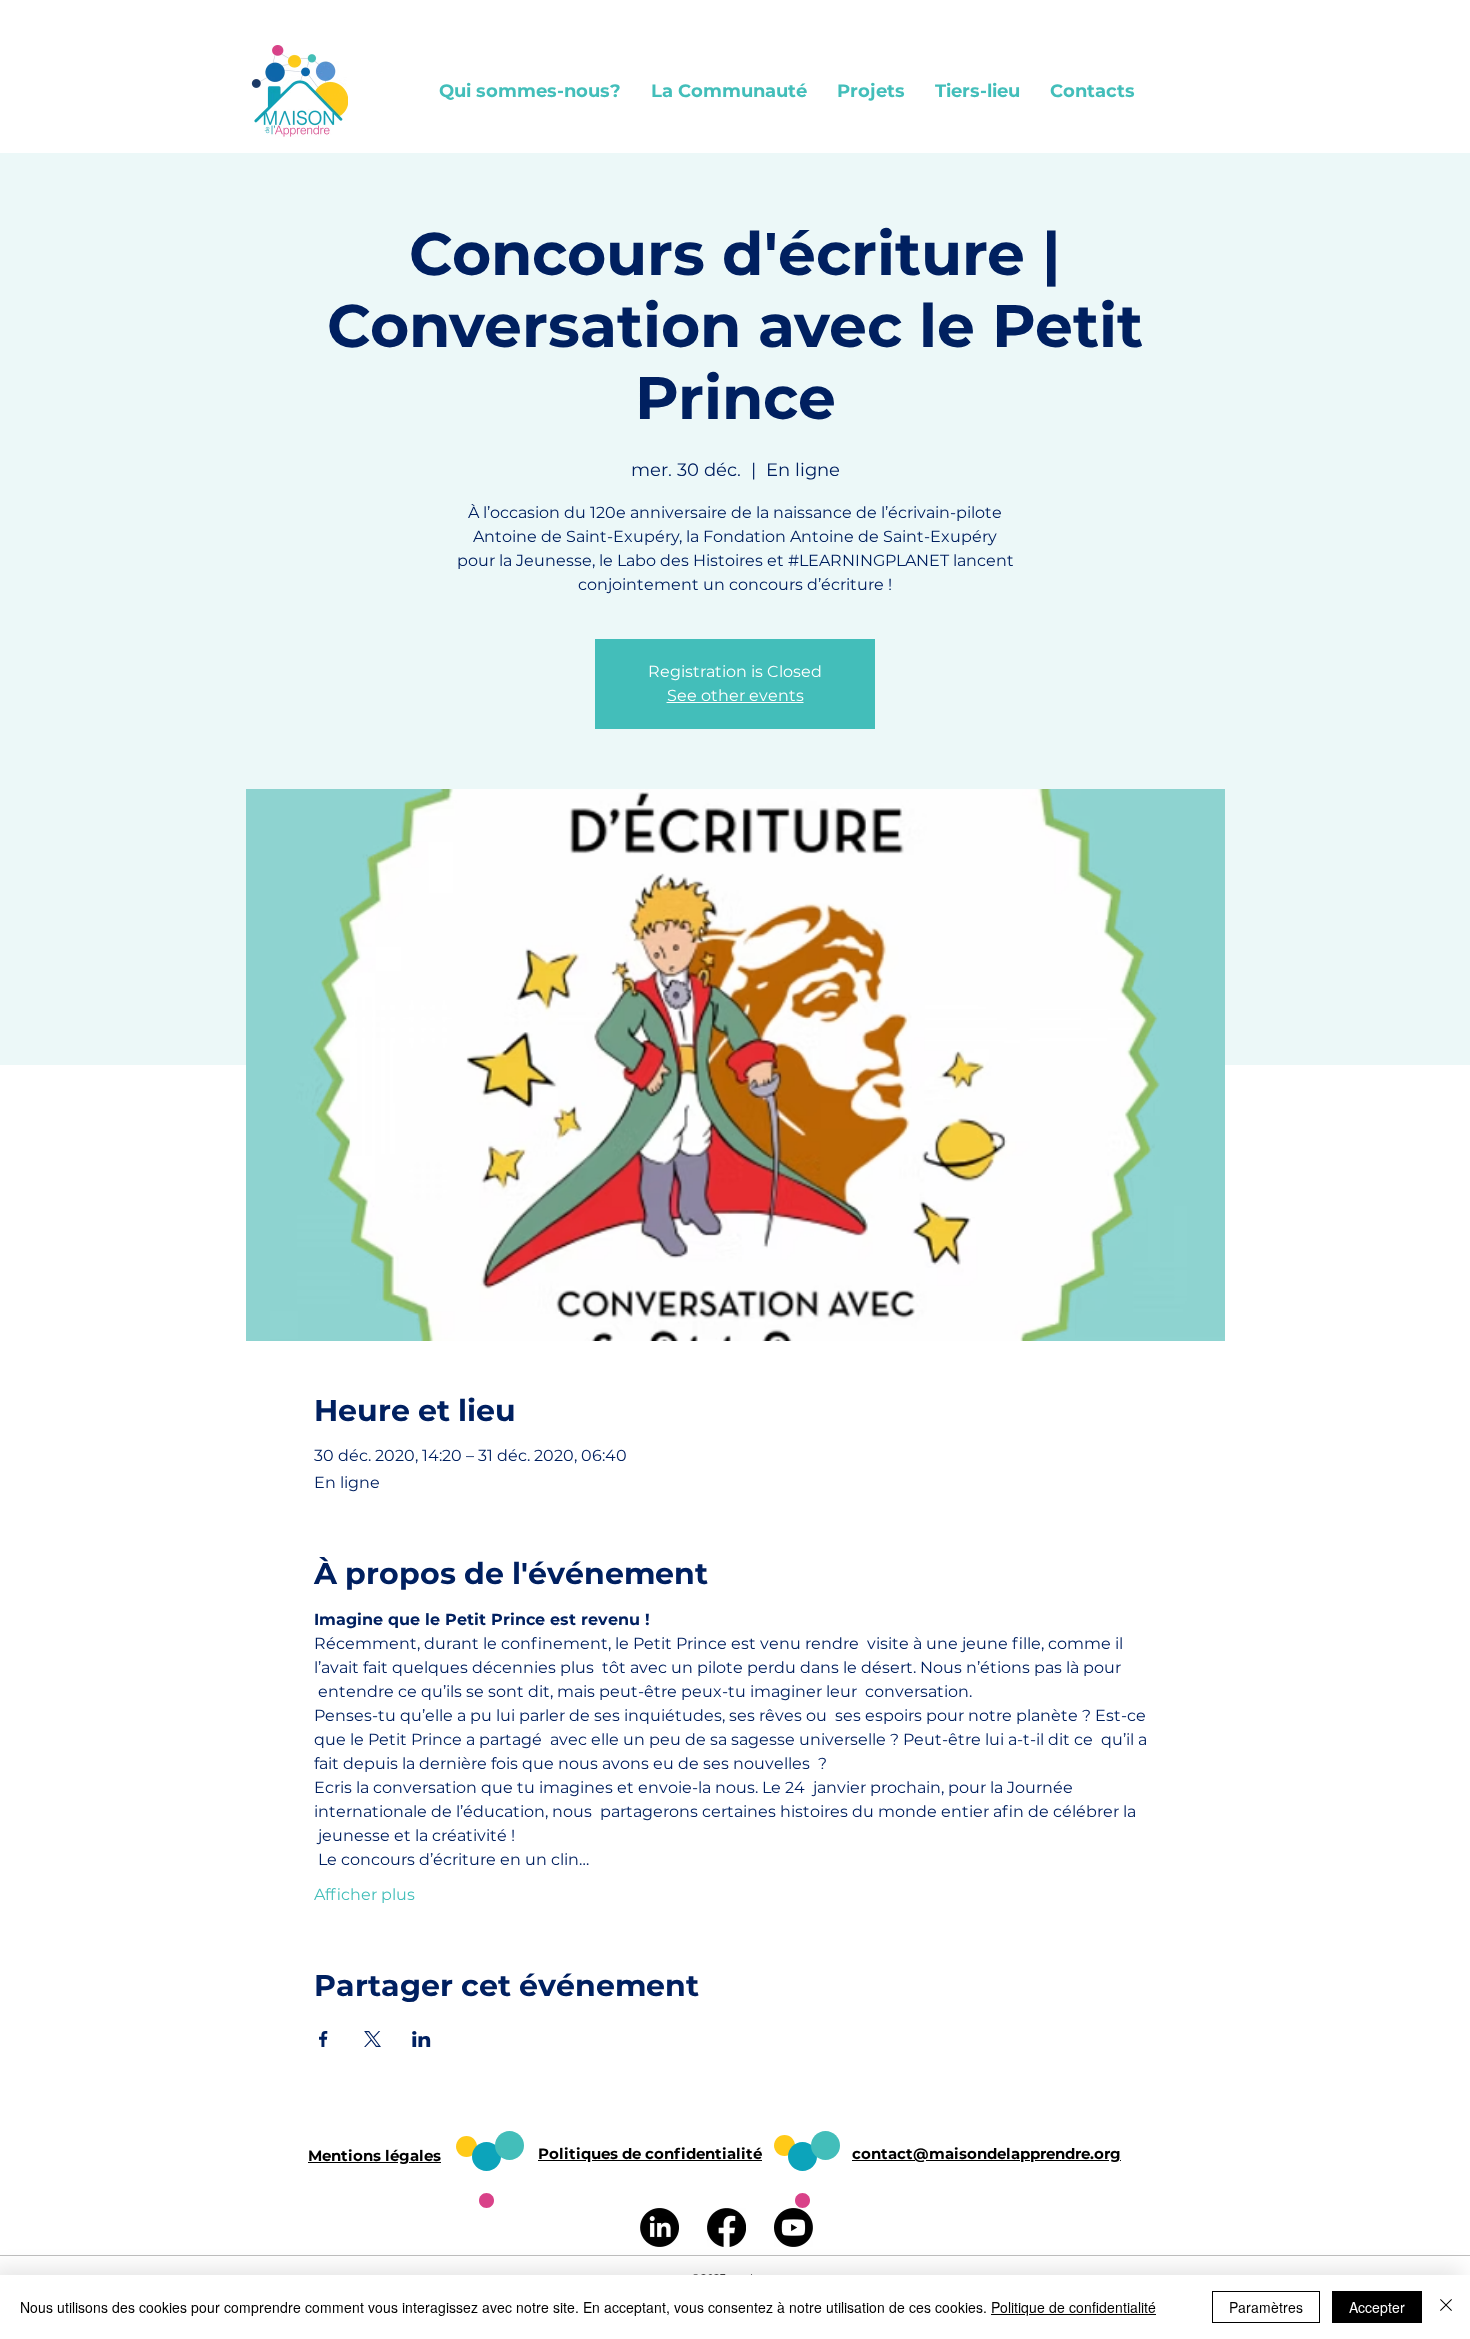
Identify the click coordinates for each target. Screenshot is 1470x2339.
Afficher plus (364, 1894)
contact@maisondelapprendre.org (986, 2153)
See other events (735, 695)
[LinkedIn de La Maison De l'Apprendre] (659, 2227)
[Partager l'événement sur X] (372, 2039)
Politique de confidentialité (1073, 2307)
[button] (530, 91)
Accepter (1377, 2307)
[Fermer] (1446, 2307)
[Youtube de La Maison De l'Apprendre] (793, 2227)
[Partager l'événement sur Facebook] (323, 2039)
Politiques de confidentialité (650, 2153)
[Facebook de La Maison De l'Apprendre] (726, 2227)
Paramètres (1266, 2307)
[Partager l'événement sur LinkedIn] (421, 2039)
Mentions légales (374, 2155)
